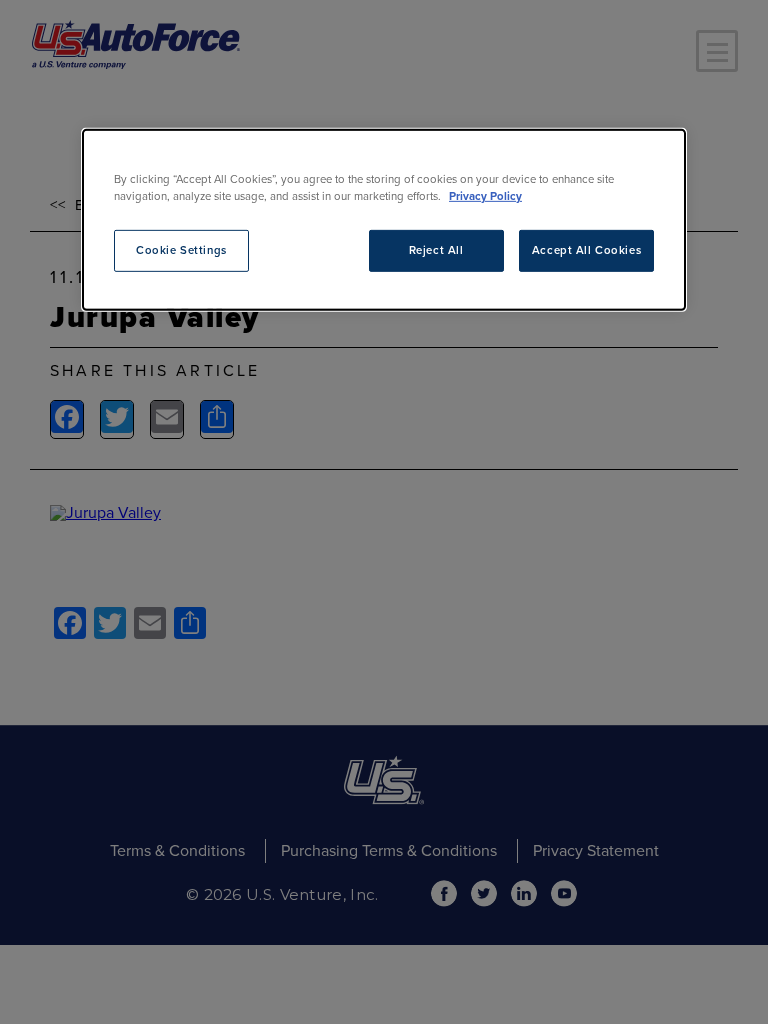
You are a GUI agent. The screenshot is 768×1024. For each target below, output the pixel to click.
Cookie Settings (181, 250)
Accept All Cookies (586, 250)
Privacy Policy (485, 196)
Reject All (436, 250)
